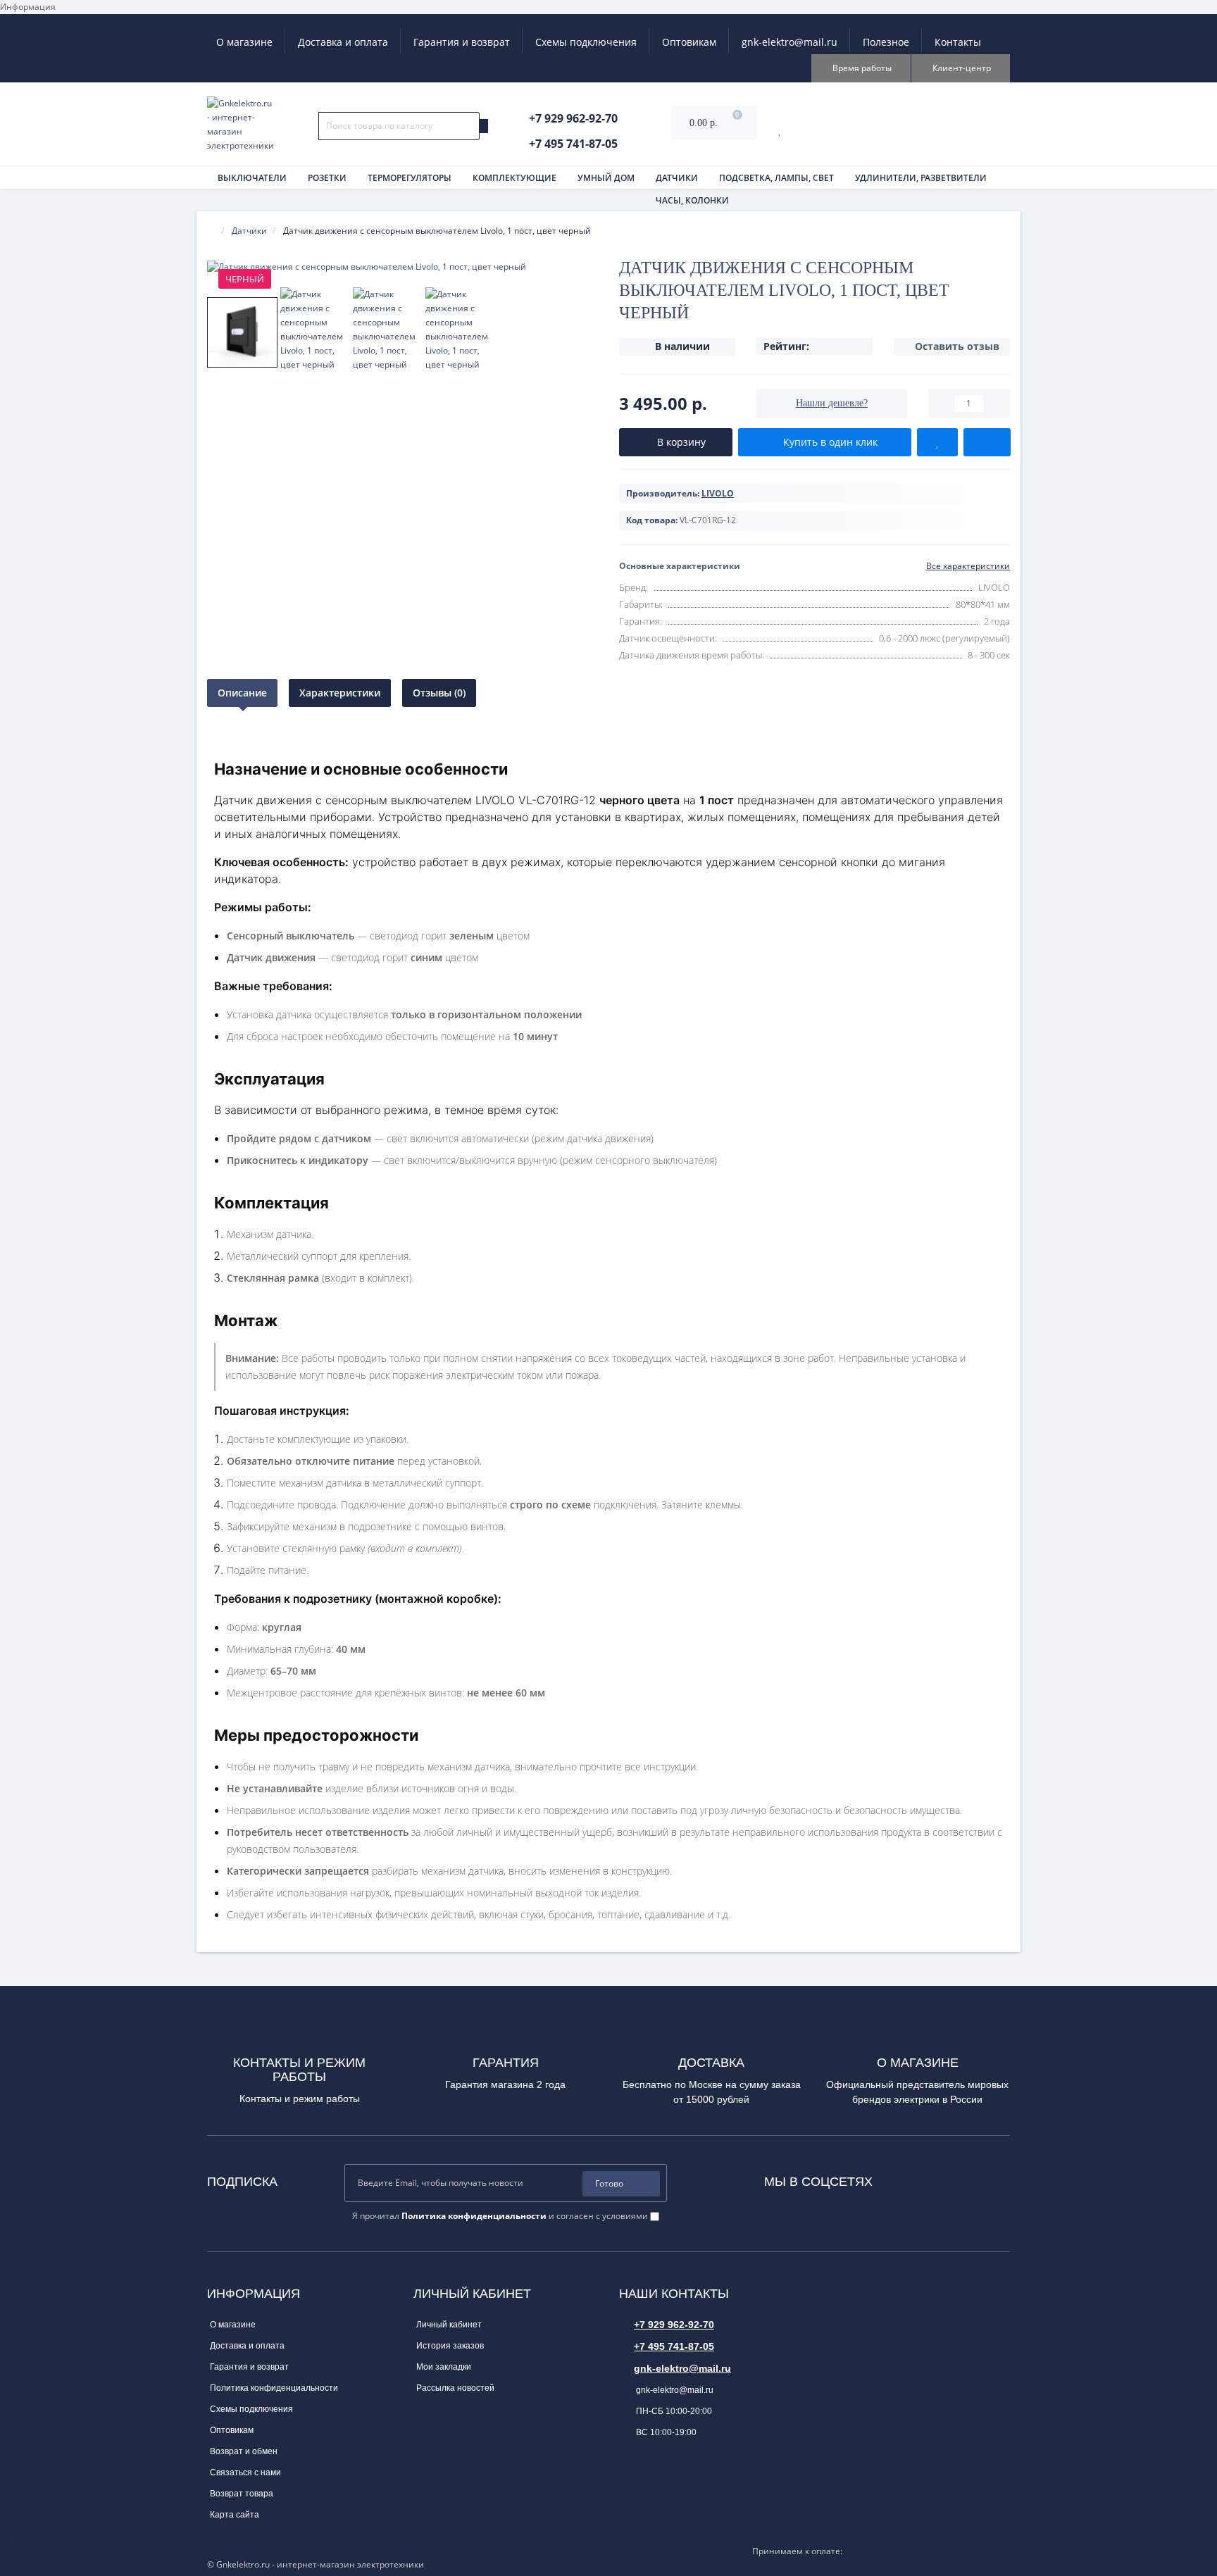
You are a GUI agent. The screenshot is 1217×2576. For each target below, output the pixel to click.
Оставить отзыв (957, 346)
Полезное (886, 42)
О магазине (244, 42)
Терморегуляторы (410, 178)
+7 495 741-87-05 (674, 2346)
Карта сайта (235, 2515)
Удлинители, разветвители (921, 178)
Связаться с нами (245, 2472)
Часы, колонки (692, 200)
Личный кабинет (449, 2325)
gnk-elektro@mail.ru (790, 42)
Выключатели (252, 178)
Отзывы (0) (439, 693)
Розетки (327, 178)
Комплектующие (514, 178)
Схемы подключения (586, 42)
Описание (242, 693)
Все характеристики (968, 566)
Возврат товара (242, 2494)
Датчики (677, 178)
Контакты (958, 42)
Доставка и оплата (343, 42)
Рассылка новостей (455, 2388)
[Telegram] (921, 2178)
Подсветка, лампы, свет (776, 178)
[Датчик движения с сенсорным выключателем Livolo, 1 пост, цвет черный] (402, 267)
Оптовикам (689, 42)
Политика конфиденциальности (274, 2388)
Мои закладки (444, 2367)
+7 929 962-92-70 (674, 2325)
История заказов (450, 2346)
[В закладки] (937, 442)
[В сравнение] (987, 442)
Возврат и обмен (244, 2451)
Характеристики (340, 693)
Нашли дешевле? (832, 403)
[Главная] (211, 231)
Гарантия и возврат (462, 42)
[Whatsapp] (902, 2178)
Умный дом (606, 178)
